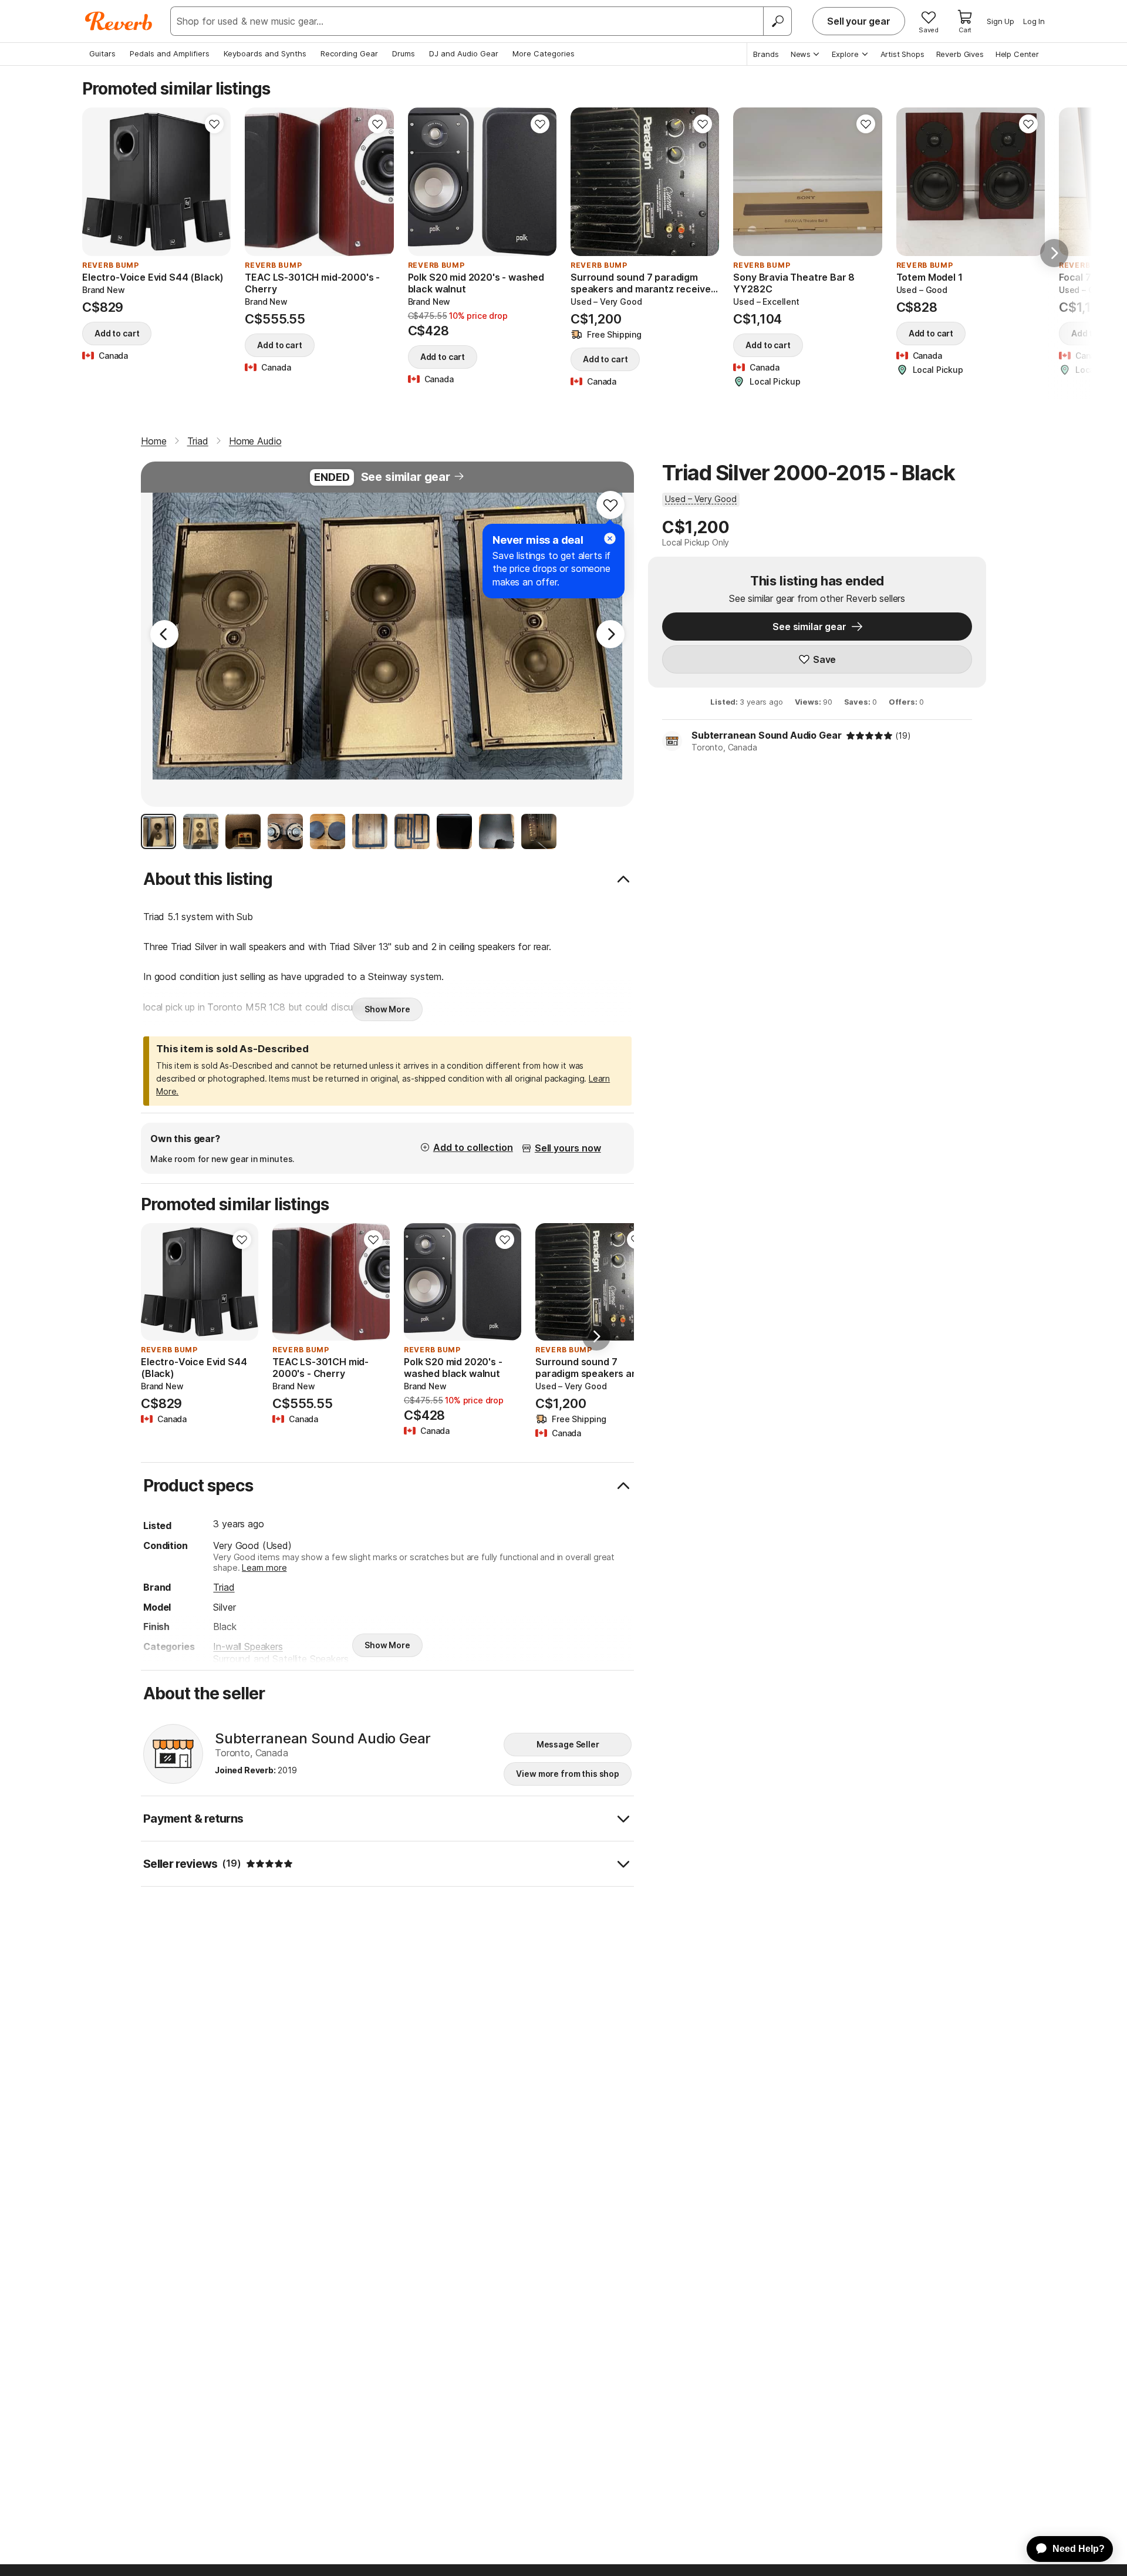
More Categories (544, 53)
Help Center (1017, 54)
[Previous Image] (164, 634)
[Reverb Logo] (119, 21)
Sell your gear (859, 21)
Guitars (102, 53)
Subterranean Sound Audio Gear (766, 735)
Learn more (264, 1568)
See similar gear (406, 477)
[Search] (777, 21)
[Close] (610, 538)
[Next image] (540, 182)
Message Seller (568, 1744)
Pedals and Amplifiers (170, 53)
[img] (869, 736)
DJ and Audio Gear (464, 53)
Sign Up (1001, 21)
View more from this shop (568, 1774)
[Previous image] (424, 182)
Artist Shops (902, 54)
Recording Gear (349, 53)
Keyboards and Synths (265, 53)
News (801, 54)
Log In (1034, 21)
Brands (766, 54)
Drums (404, 53)
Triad (224, 1587)
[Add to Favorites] (214, 124)
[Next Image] (610, 634)
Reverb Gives (960, 54)
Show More (387, 1009)
